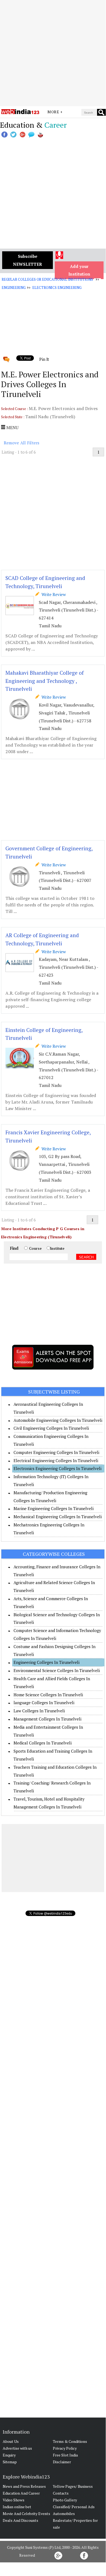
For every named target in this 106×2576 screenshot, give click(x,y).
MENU (12, 427)
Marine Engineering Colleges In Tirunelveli (54, 1508)
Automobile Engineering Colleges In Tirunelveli (58, 1420)
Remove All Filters (22, 443)
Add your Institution (79, 270)
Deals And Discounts (20, 2520)
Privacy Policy (65, 2448)
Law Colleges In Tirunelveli (39, 1711)
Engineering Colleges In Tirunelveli (46, 1662)
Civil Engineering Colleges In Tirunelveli (51, 1428)
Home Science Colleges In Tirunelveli (48, 1695)
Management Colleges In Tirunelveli (47, 1719)
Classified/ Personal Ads (74, 2507)
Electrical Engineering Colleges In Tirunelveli (56, 1460)
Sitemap (10, 2462)
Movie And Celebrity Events (26, 2514)
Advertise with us (17, 2448)
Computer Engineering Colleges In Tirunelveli (56, 1452)
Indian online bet (17, 2507)
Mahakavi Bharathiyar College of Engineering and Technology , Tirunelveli (45, 681)
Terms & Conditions (70, 2441)
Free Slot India (65, 2455)
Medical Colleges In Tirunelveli (43, 1743)
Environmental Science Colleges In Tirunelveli (57, 1670)
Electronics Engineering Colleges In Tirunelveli (57, 1468)
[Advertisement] (53, 53)
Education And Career (21, 2493)
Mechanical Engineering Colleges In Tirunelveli (58, 1517)
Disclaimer (62, 2462)
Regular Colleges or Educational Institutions (47, 279)
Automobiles (64, 2514)
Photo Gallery (65, 2500)
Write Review (53, 594)
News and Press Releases (24, 2486)
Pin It (44, 359)
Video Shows (14, 2500)
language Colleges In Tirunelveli (44, 1703)
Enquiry (9, 2455)
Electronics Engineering (57, 288)
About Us (11, 2441)
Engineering (14, 288)
